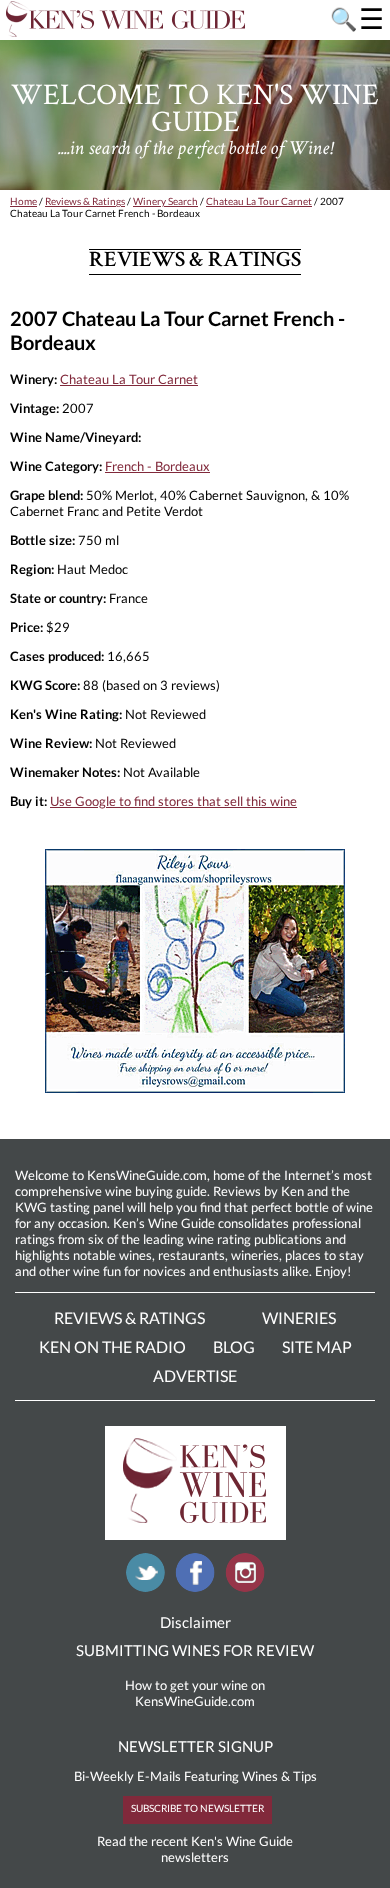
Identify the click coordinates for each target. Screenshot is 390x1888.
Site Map (317, 1346)
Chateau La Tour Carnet (259, 201)
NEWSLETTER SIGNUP (195, 1746)
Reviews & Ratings (85, 201)
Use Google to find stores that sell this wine (173, 801)
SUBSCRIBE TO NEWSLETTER (197, 1808)
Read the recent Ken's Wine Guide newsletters (195, 1849)
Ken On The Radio (112, 1346)
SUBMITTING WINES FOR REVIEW (195, 1650)
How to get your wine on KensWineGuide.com (195, 1693)
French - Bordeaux (157, 466)
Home (23, 201)
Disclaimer (195, 1622)
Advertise (195, 1375)
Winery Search (165, 201)
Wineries (299, 1317)
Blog (234, 1346)
